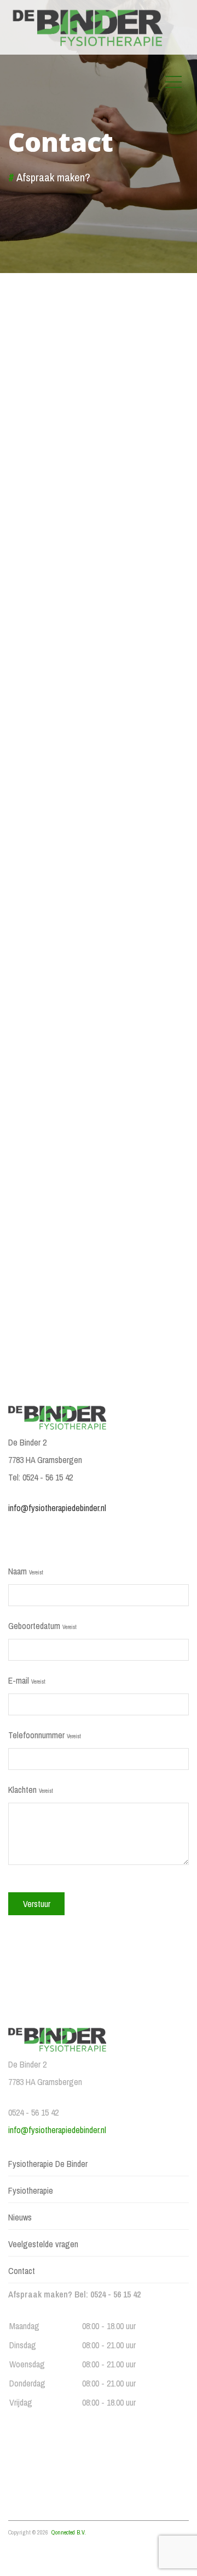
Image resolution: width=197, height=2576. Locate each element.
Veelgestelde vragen (43, 2244)
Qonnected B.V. (69, 2532)
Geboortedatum (42, 1626)
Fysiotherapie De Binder (48, 2164)
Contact (22, 2271)
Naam (26, 1571)
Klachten (31, 1790)
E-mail (27, 1680)
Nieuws (20, 2217)
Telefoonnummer (45, 1735)
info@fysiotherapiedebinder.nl (57, 1508)
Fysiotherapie (31, 2190)
